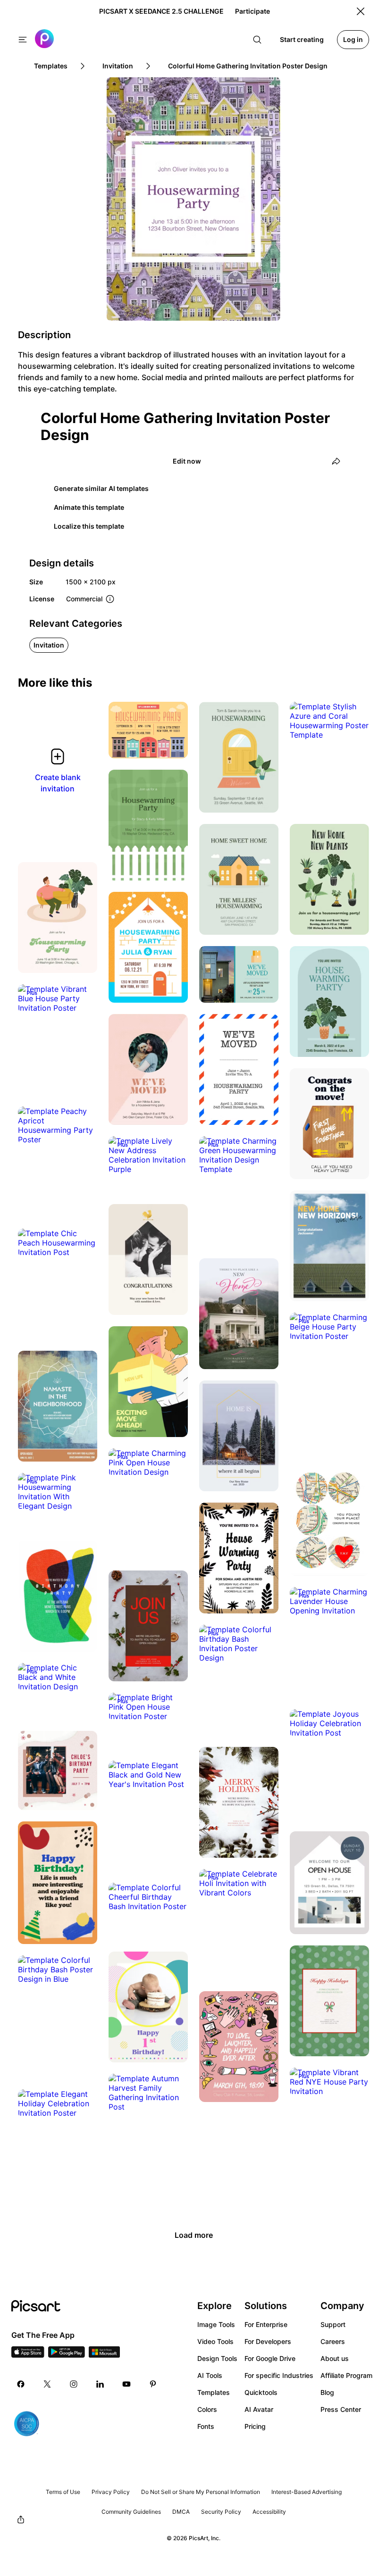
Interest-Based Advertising (307, 2492)
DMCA (181, 2512)
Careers (333, 2341)
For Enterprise (266, 2324)
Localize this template (89, 526)
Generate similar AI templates (101, 488)
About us (335, 2358)
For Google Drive (270, 2358)
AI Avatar (259, 2409)
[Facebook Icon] (21, 2384)
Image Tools (216, 2324)
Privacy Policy (111, 2492)
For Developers (268, 2341)
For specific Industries (279, 2375)
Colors (207, 2409)
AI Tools (210, 2375)
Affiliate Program (346, 2375)
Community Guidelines (131, 2512)
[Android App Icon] (67, 2355)
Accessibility (269, 2512)
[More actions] (174, 744)
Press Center (341, 2409)
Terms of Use (63, 2492)
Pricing (255, 2426)
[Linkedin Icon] (100, 2384)
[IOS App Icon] (28, 2355)
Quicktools (261, 2392)
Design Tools (217, 2358)
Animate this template (89, 507)
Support (333, 2324)
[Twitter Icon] (47, 2384)
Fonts (206, 2426)
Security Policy (221, 2512)
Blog (327, 2392)
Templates (214, 2392)
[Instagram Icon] (74, 2384)
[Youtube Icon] (126, 2384)
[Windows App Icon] (104, 2355)
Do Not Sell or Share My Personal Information (201, 2492)
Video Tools (215, 2341)
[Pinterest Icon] (153, 2384)
